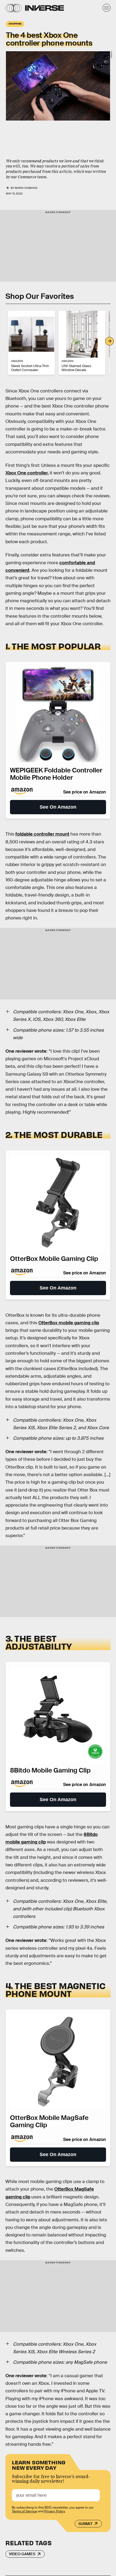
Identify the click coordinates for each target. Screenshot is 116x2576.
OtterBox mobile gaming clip (69, 1323)
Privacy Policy (55, 2511)
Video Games (22, 2554)
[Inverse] (45, 8)
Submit (85, 2524)
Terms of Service (24, 2511)
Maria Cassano (26, 188)
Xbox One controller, (27, 473)
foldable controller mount (42, 834)
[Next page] (110, 341)
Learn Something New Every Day (39, 2464)
